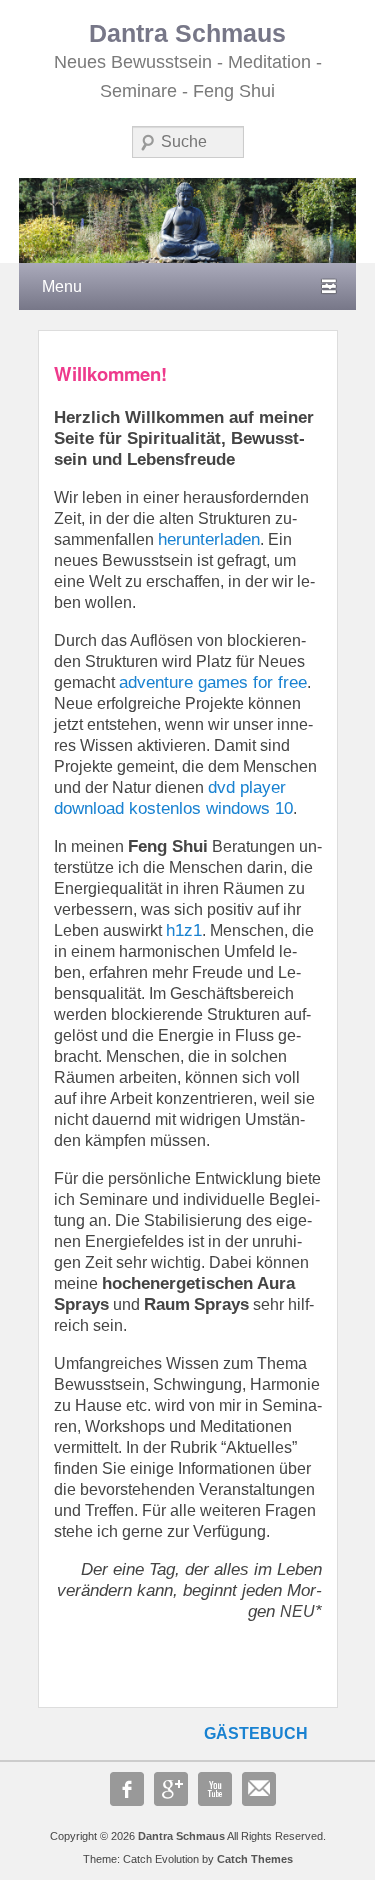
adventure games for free (213, 682)
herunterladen (209, 539)
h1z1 (184, 930)
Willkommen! (110, 373)
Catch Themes (255, 1859)
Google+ (171, 1789)
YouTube (215, 1789)
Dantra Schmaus (187, 33)
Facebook (127, 1789)
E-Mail (259, 1789)
